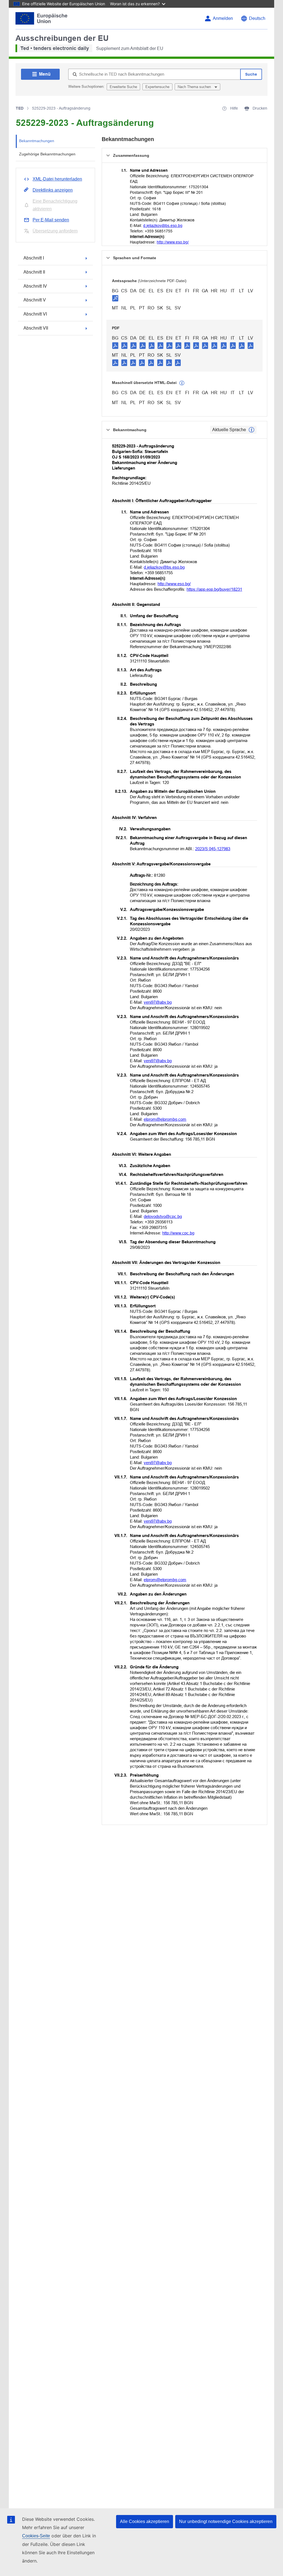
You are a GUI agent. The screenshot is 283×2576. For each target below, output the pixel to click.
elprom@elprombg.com (165, 1119)
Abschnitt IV (35, 286)
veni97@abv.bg (158, 1002)
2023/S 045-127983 (213, 849)
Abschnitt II (34, 272)
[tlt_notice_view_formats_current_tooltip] (251, 430)
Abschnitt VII (36, 328)
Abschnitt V (35, 300)
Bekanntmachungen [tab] (37, 141)
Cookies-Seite (36, 2536)
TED (20, 108)
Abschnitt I (34, 258)
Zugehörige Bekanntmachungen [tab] (47, 154)
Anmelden (223, 18)
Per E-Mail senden (51, 220)
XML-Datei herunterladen (57, 179)
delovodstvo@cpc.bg (163, 1216)
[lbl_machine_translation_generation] (182, 383)
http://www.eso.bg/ (173, 242)
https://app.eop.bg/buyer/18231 (214, 589)
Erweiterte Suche (123, 87)
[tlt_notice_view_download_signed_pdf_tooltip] (115, 298)
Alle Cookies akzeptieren (145, 2521)
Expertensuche (157, 87)
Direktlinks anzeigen (53, 190)
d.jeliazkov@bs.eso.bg (163, 226)
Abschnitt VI (35, 314)
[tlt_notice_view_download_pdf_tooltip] (115, 345)
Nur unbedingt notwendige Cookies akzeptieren (226, 2521)
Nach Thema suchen (195, 87)
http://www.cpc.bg (178, 1233)
